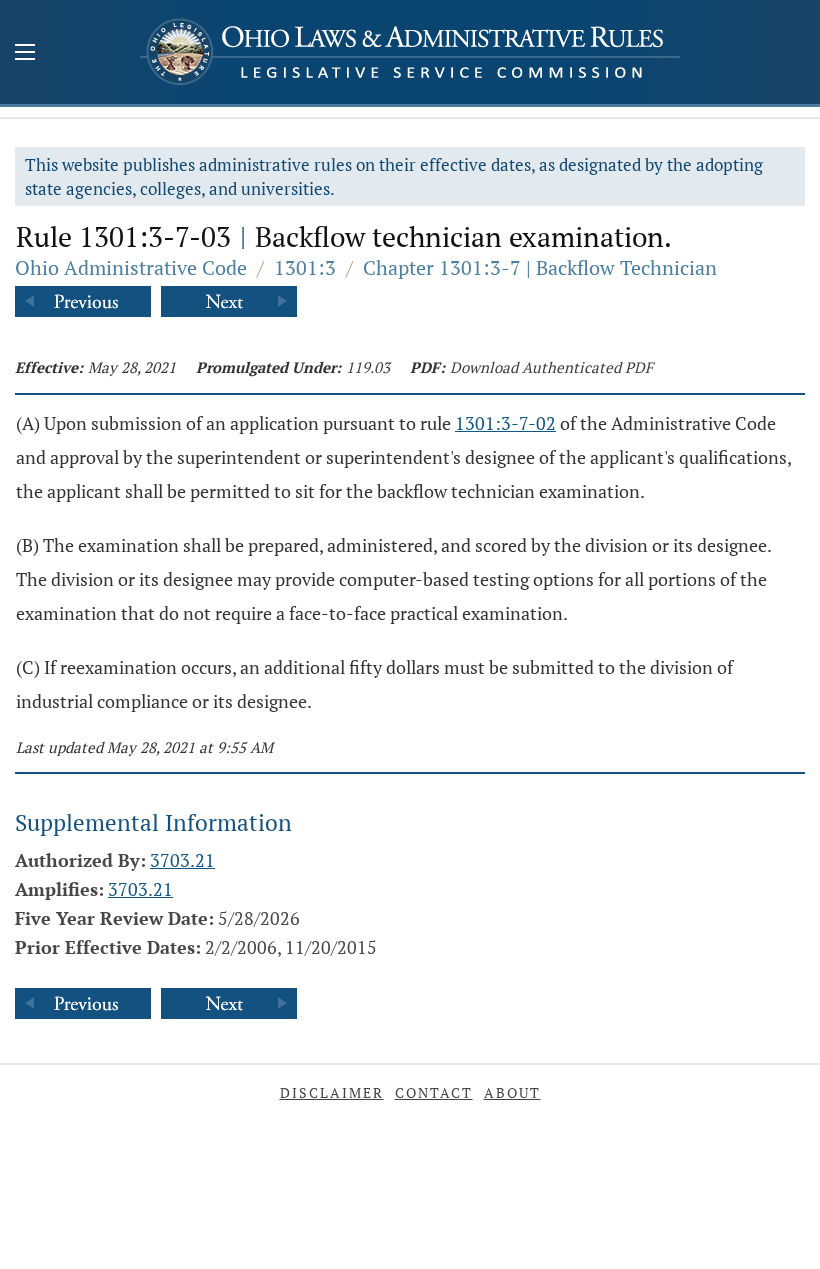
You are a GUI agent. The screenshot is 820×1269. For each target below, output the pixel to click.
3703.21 (182, 860)
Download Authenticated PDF (551, 367)
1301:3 (305, 267)
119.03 (368, 367)
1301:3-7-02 (505, 423)
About (512, 1092)
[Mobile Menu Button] (25, 54)
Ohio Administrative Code (131, 267)
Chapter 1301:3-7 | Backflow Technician (540, 267)
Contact (434, 1092)
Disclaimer (332, 1092)
